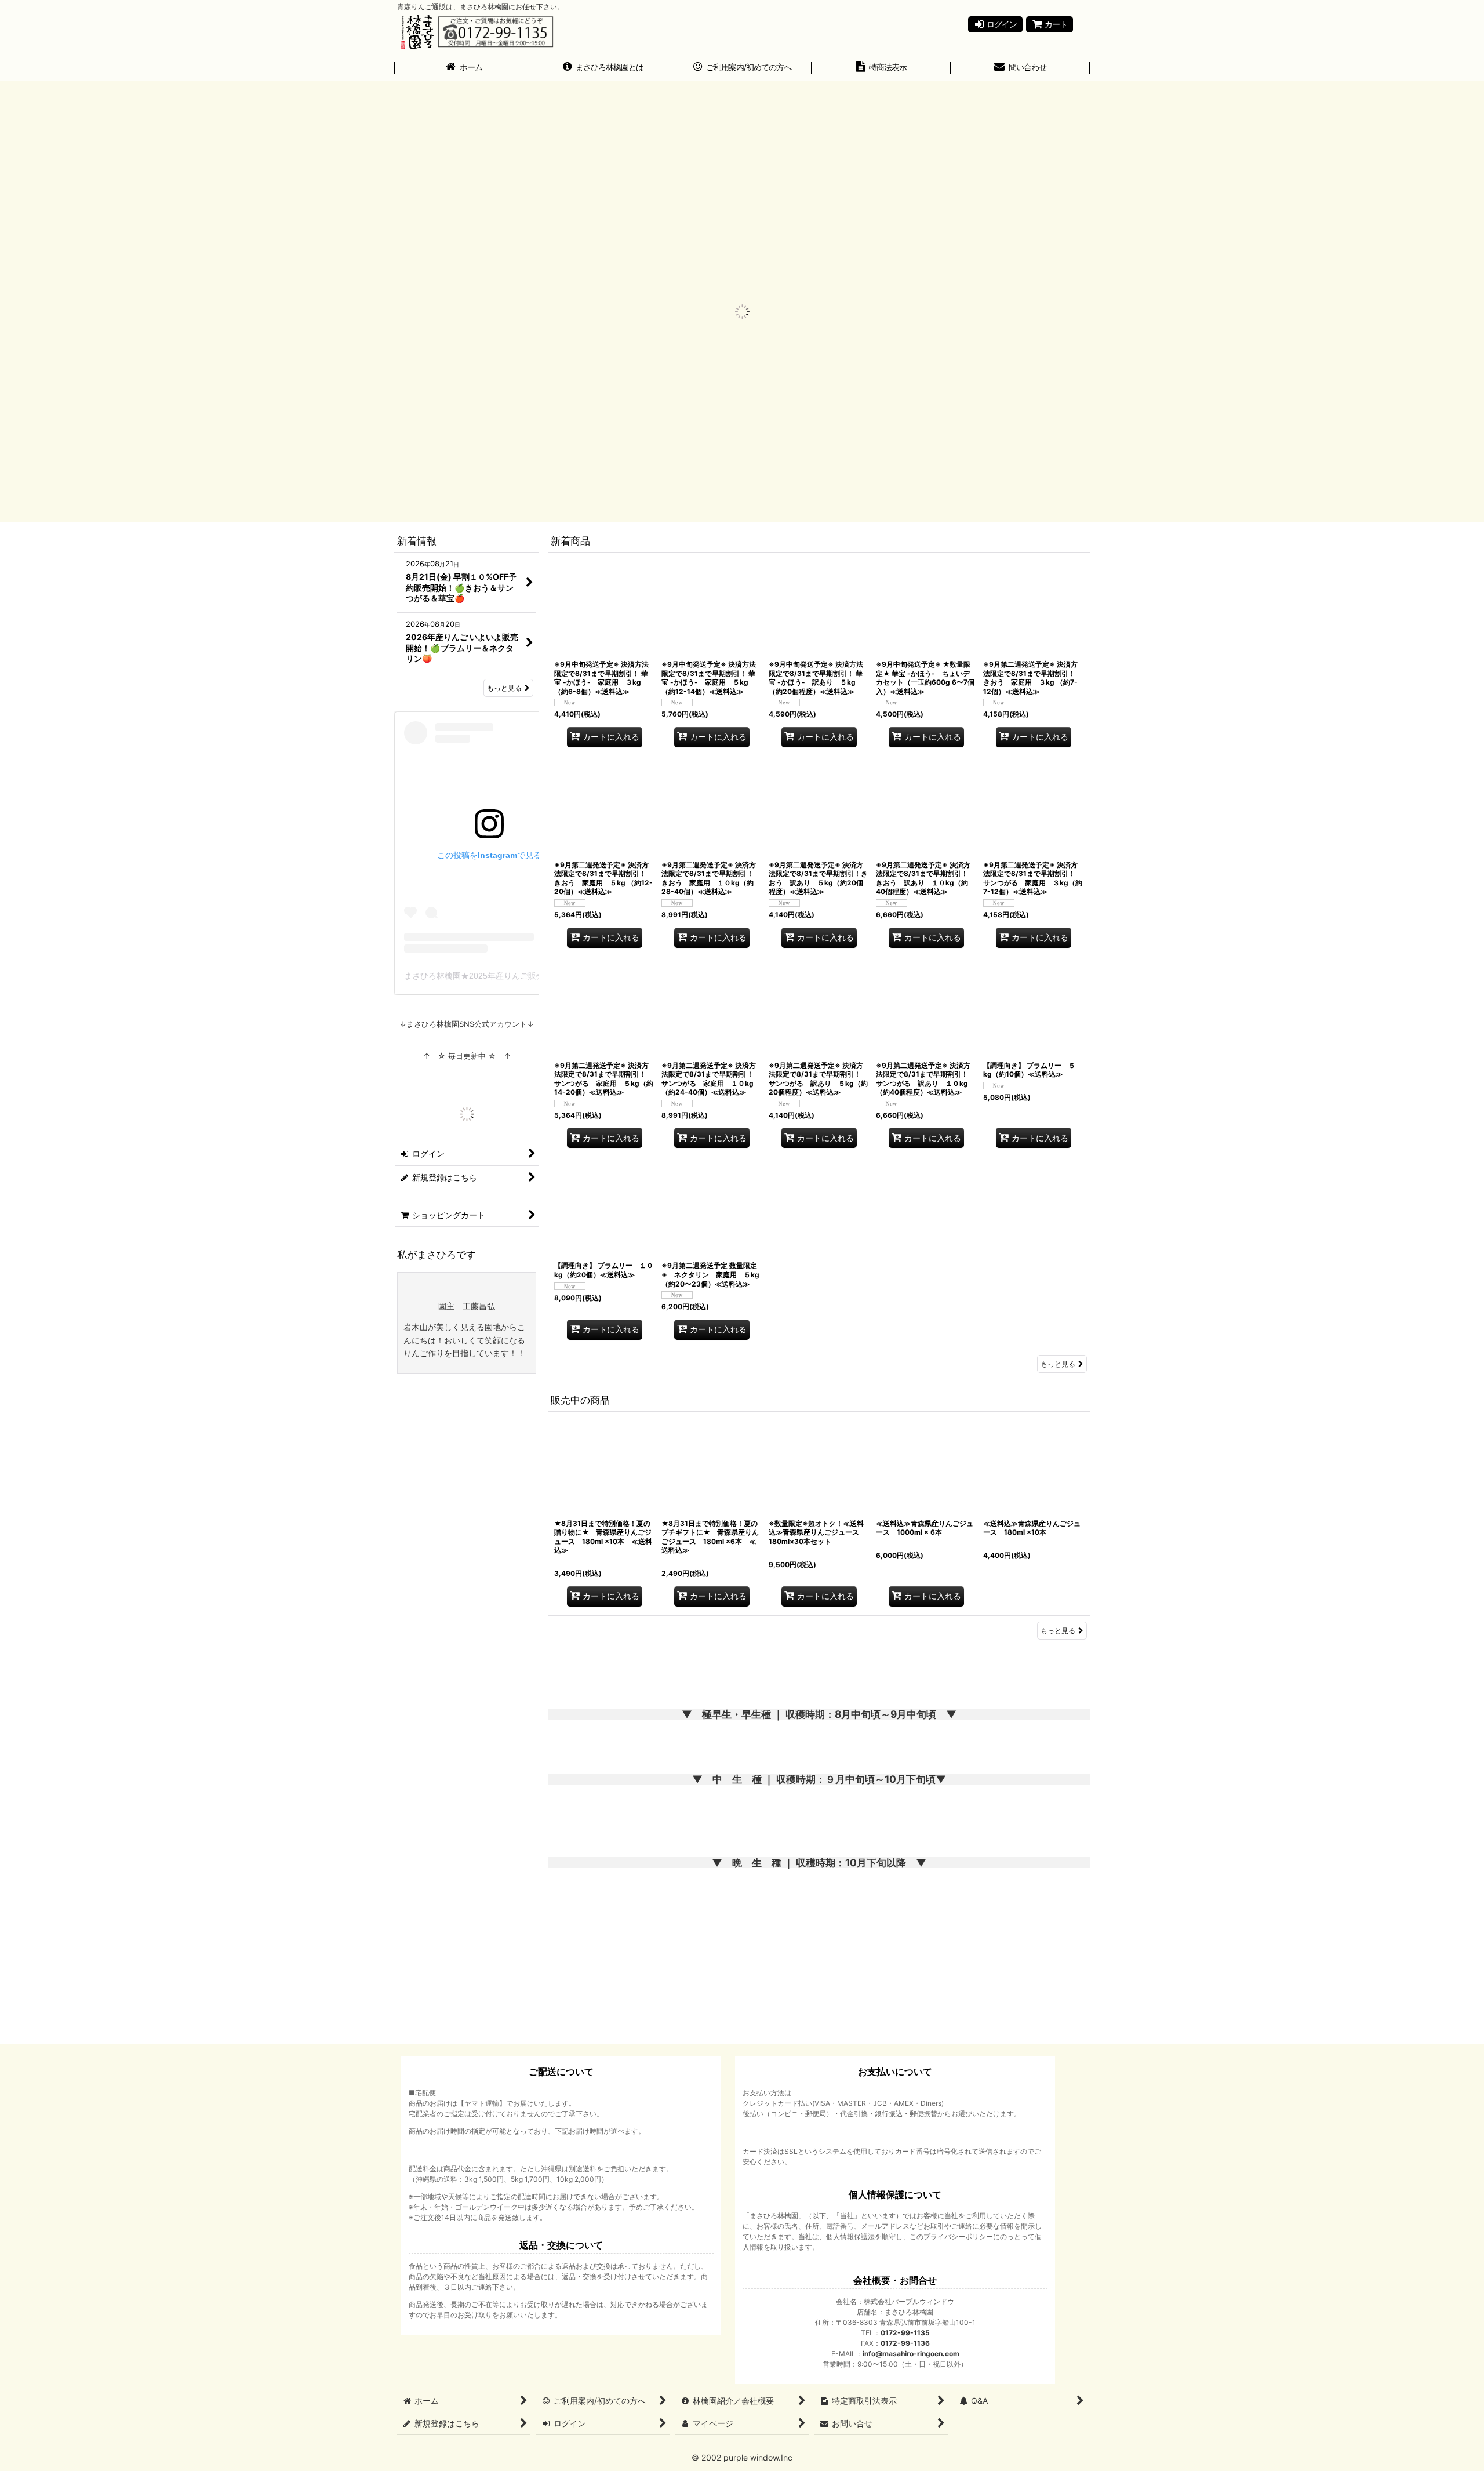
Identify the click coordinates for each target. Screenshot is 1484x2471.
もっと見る (1058, 1364)
